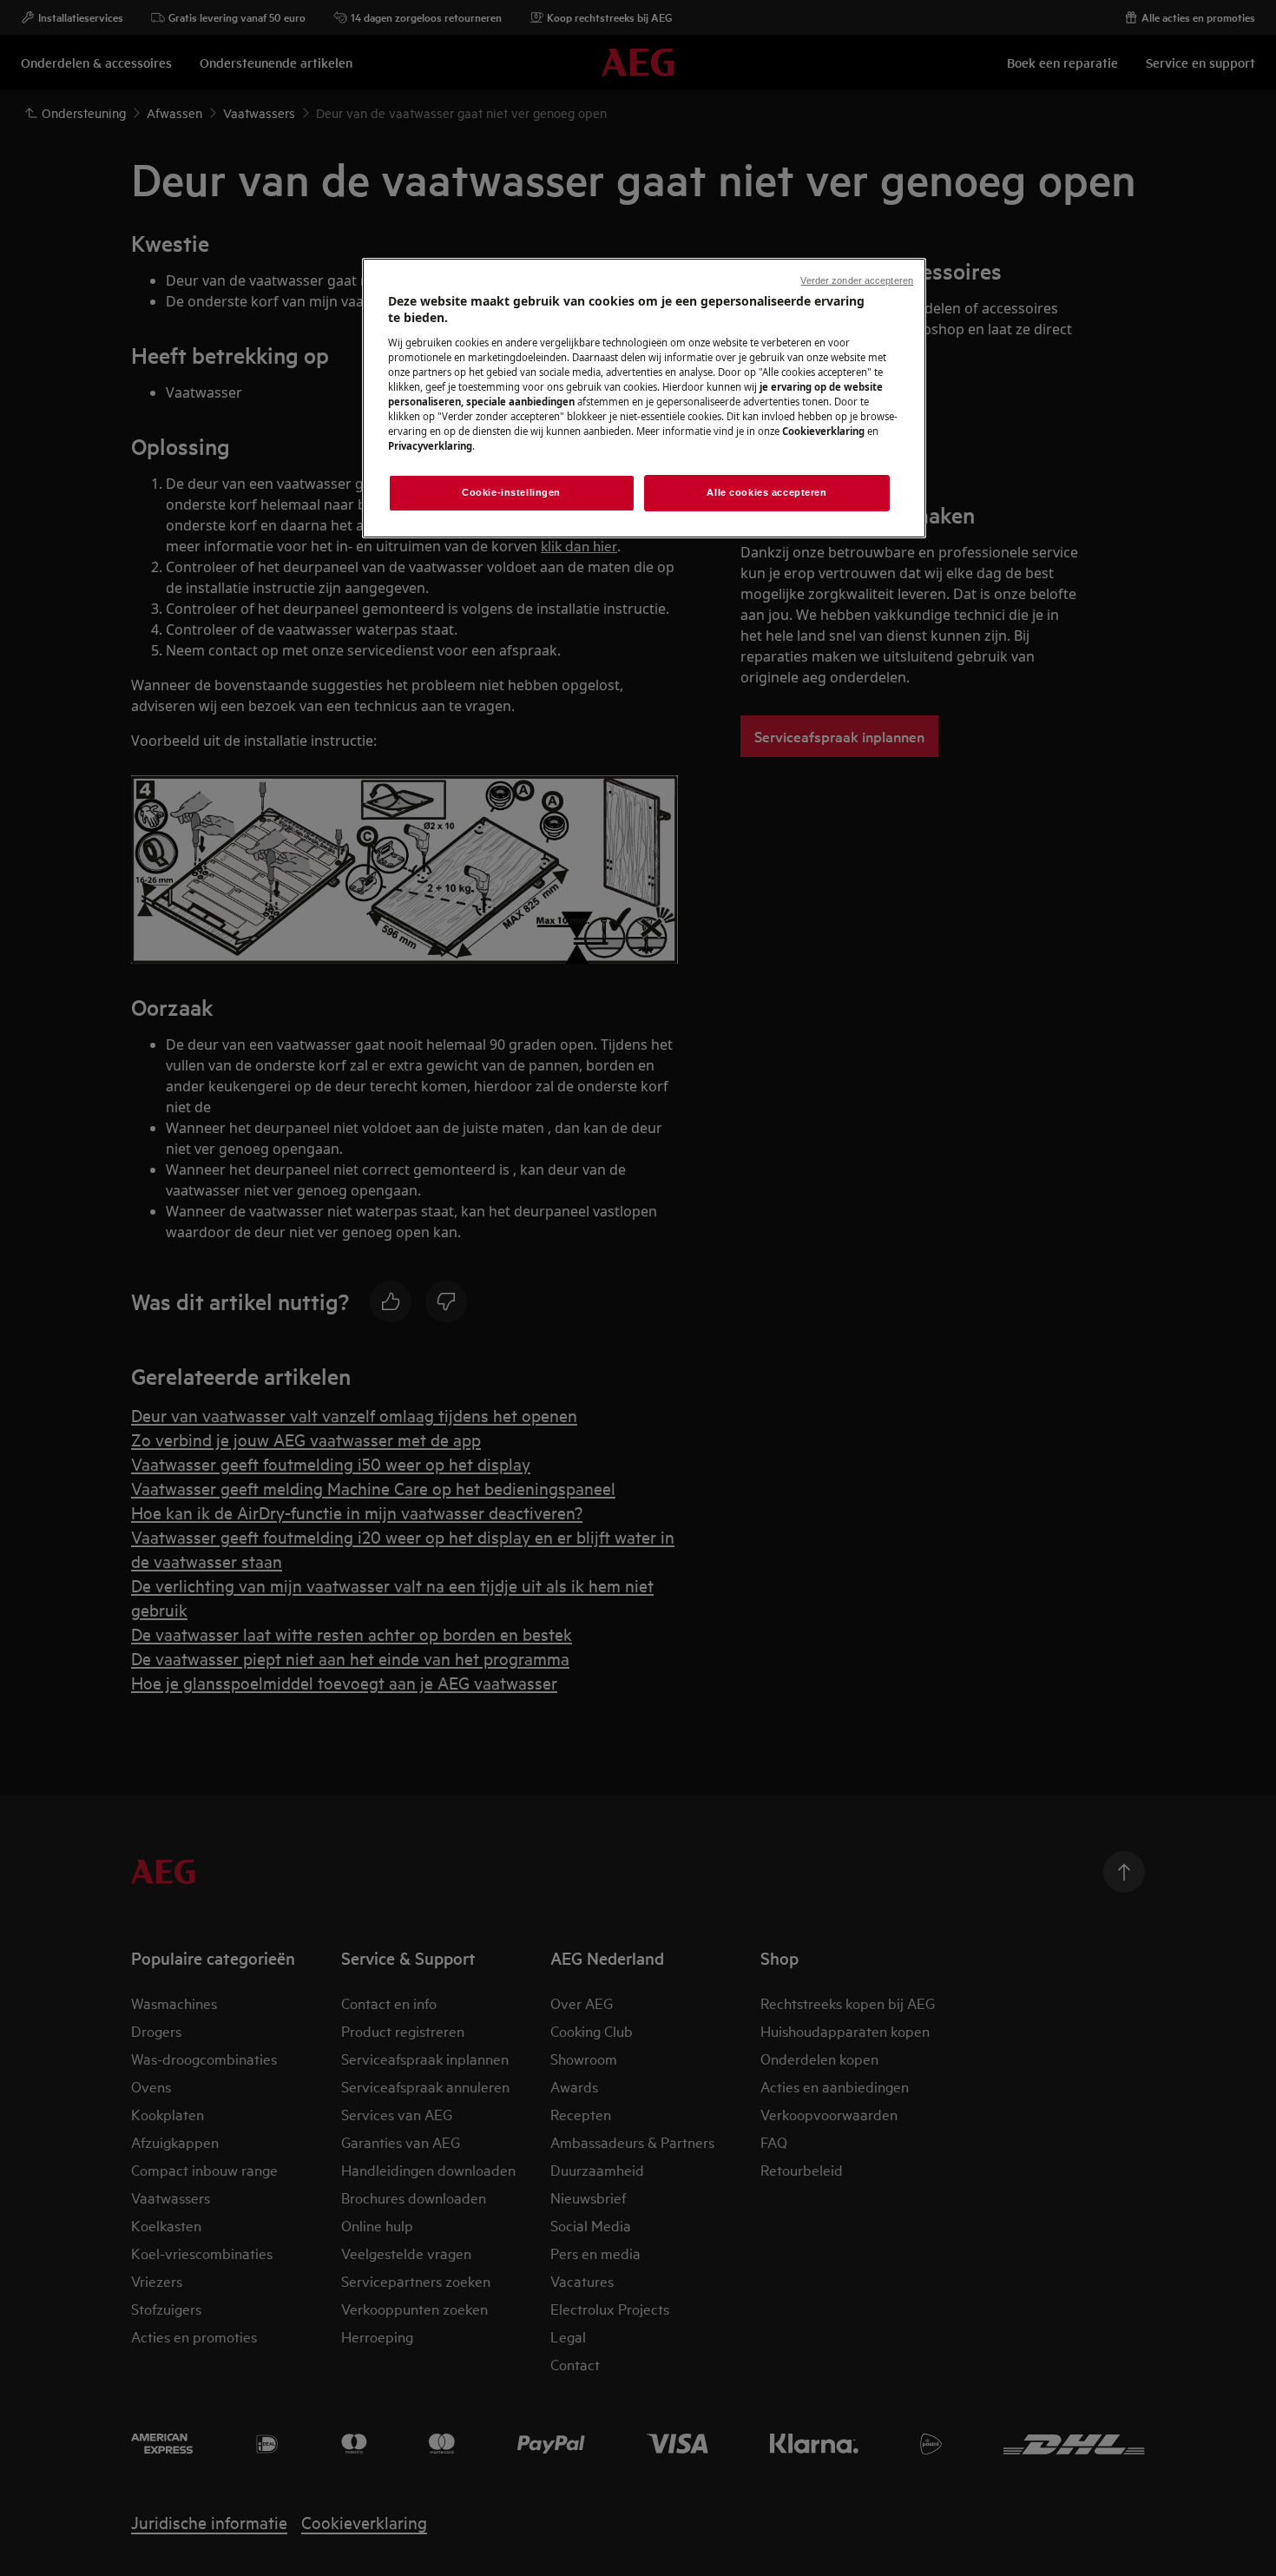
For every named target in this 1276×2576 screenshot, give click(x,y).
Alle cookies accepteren (766, 492)
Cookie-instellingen (511, 492)
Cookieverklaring (823, 431)
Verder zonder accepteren (857, 280)
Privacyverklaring (430, 446)
